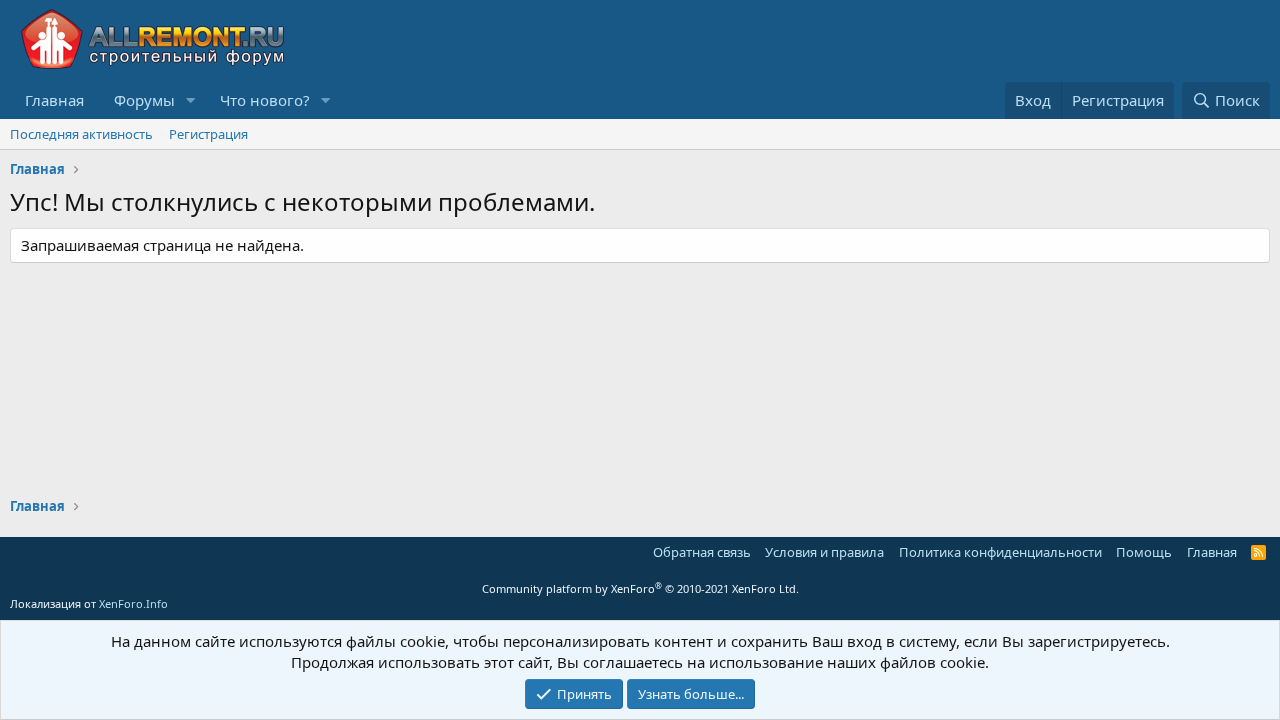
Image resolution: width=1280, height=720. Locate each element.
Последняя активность (81, 134)
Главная (54, 100)
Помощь (1144, 552)
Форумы (144, 100)
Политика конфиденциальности (1000, 552)
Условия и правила (824, 552)
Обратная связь (702, 552)
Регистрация (208, 134)
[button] (191, 100)
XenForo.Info (133, 603)
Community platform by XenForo (640, 588)
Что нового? (265, 100)
